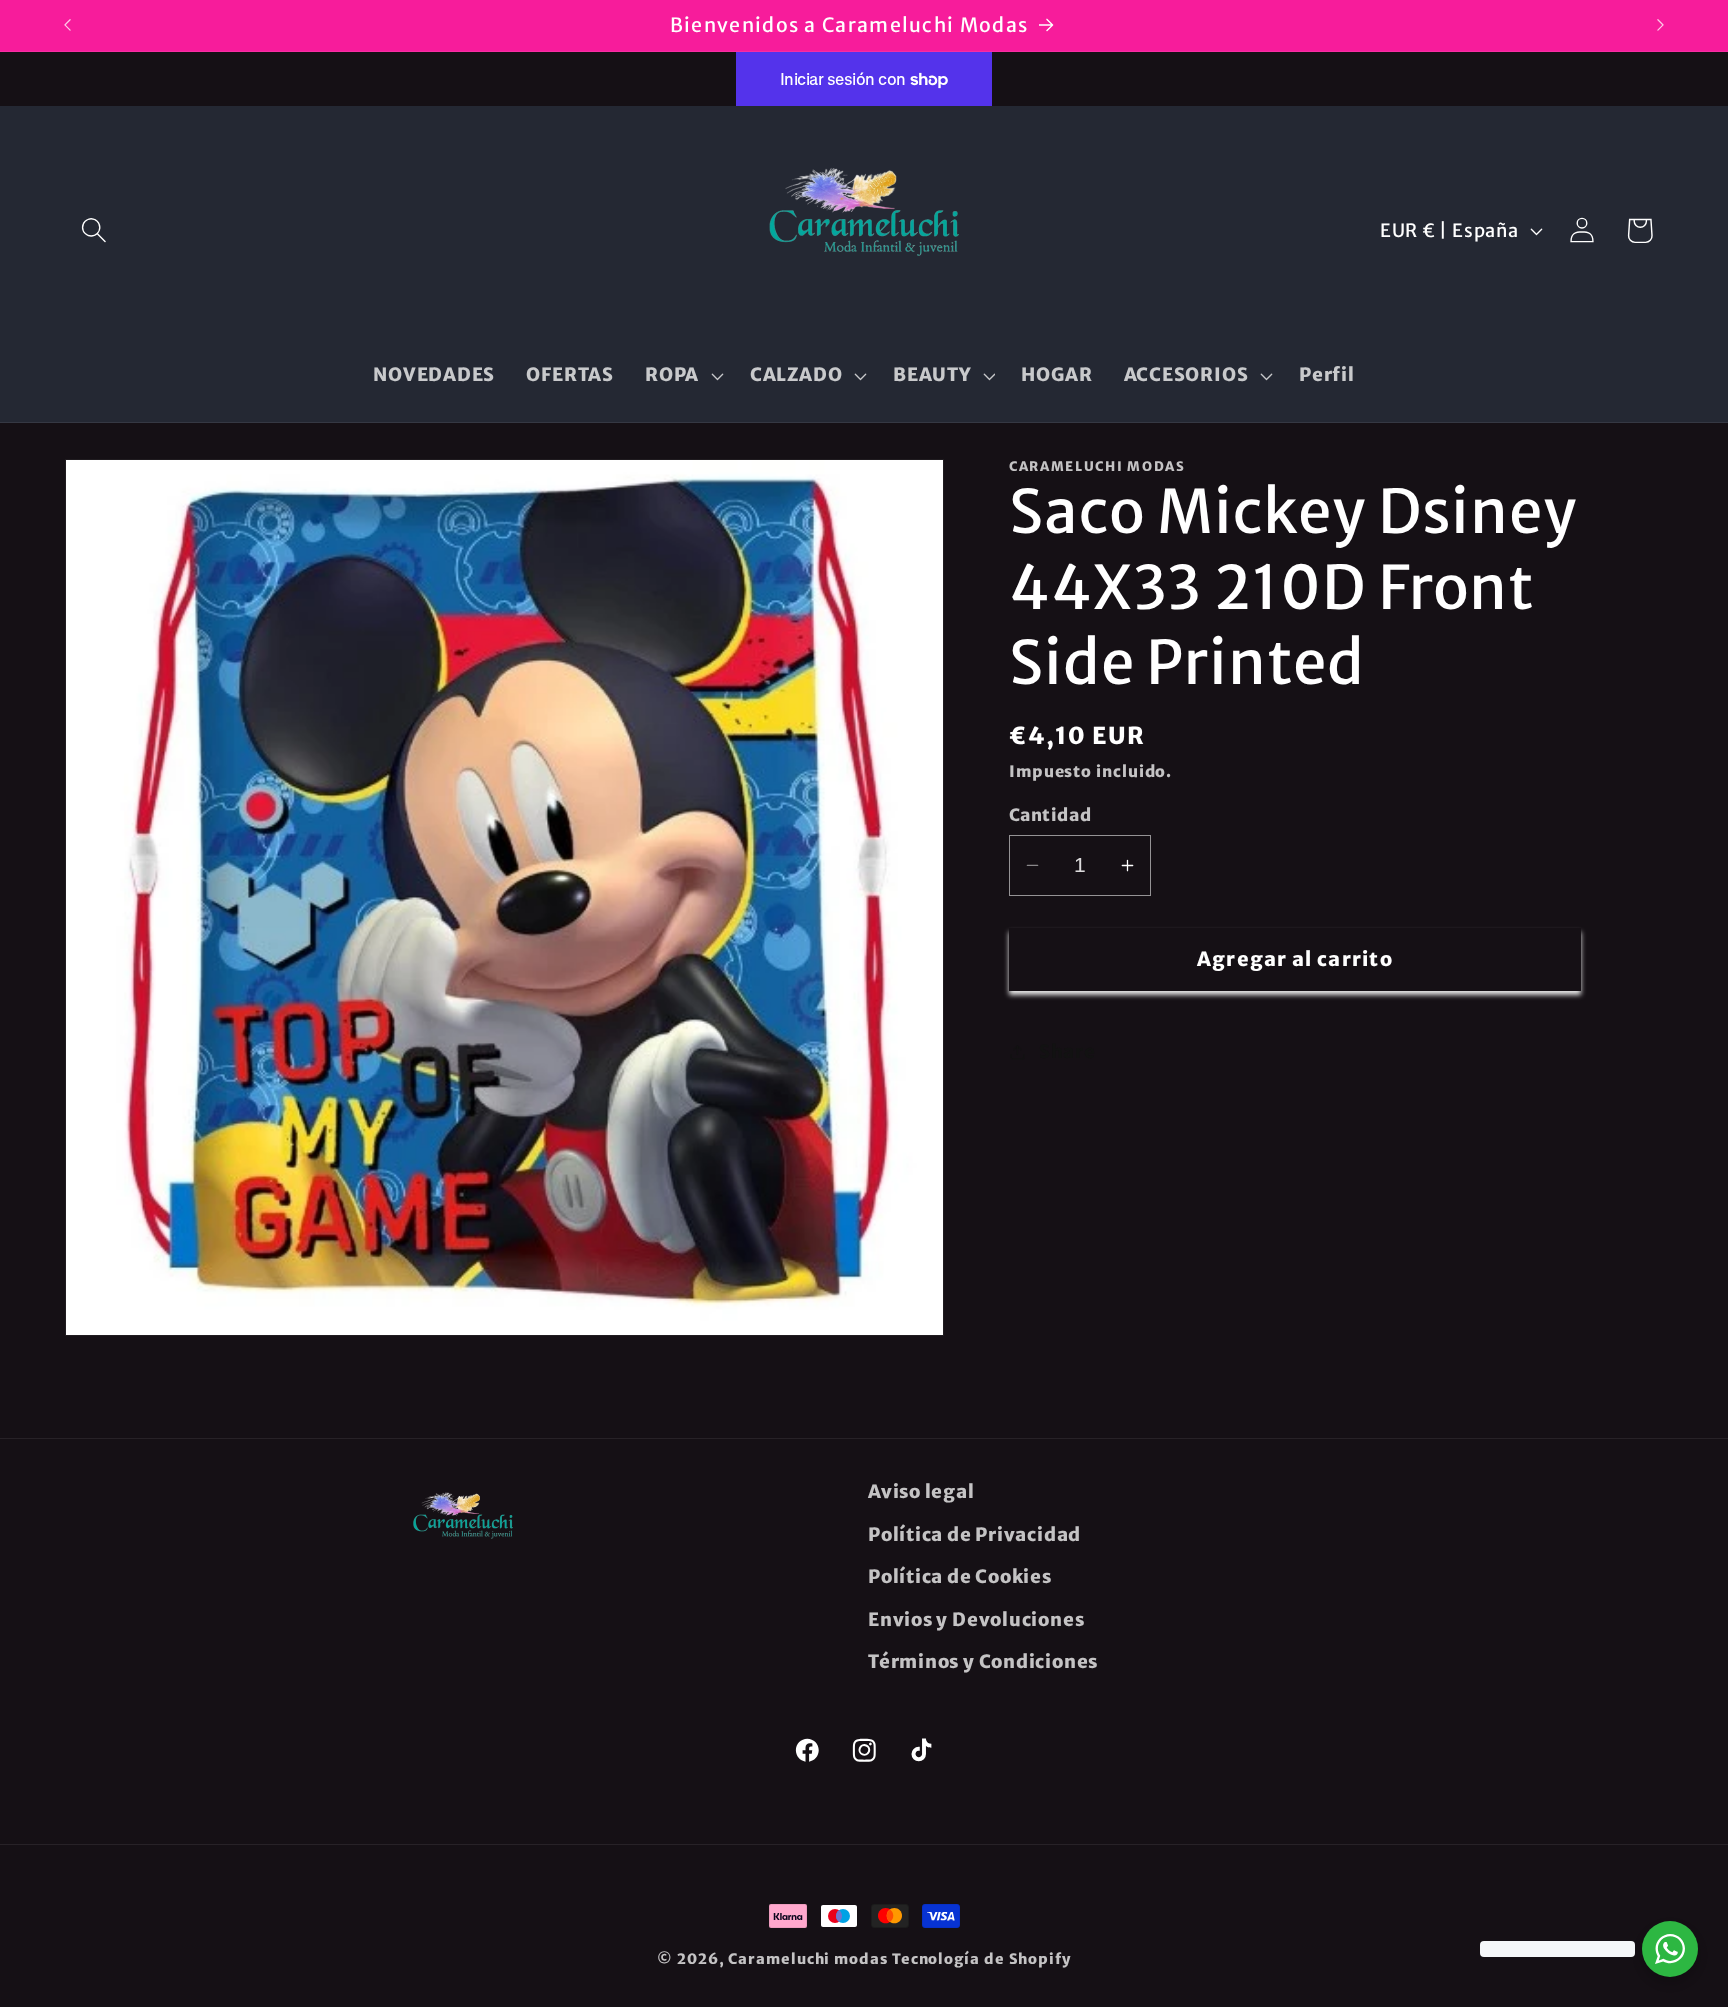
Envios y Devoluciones (976, 1619)
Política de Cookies (960, 1576)
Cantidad (1050, 815)
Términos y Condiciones (983, 1661)
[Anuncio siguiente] (1661, 25)
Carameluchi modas (807, 1959)
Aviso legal (921, 1491)
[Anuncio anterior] (68, 25)
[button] (93, 230)
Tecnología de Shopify (981, 1959)
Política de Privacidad (974, 1534)
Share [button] (1067, 1051)
